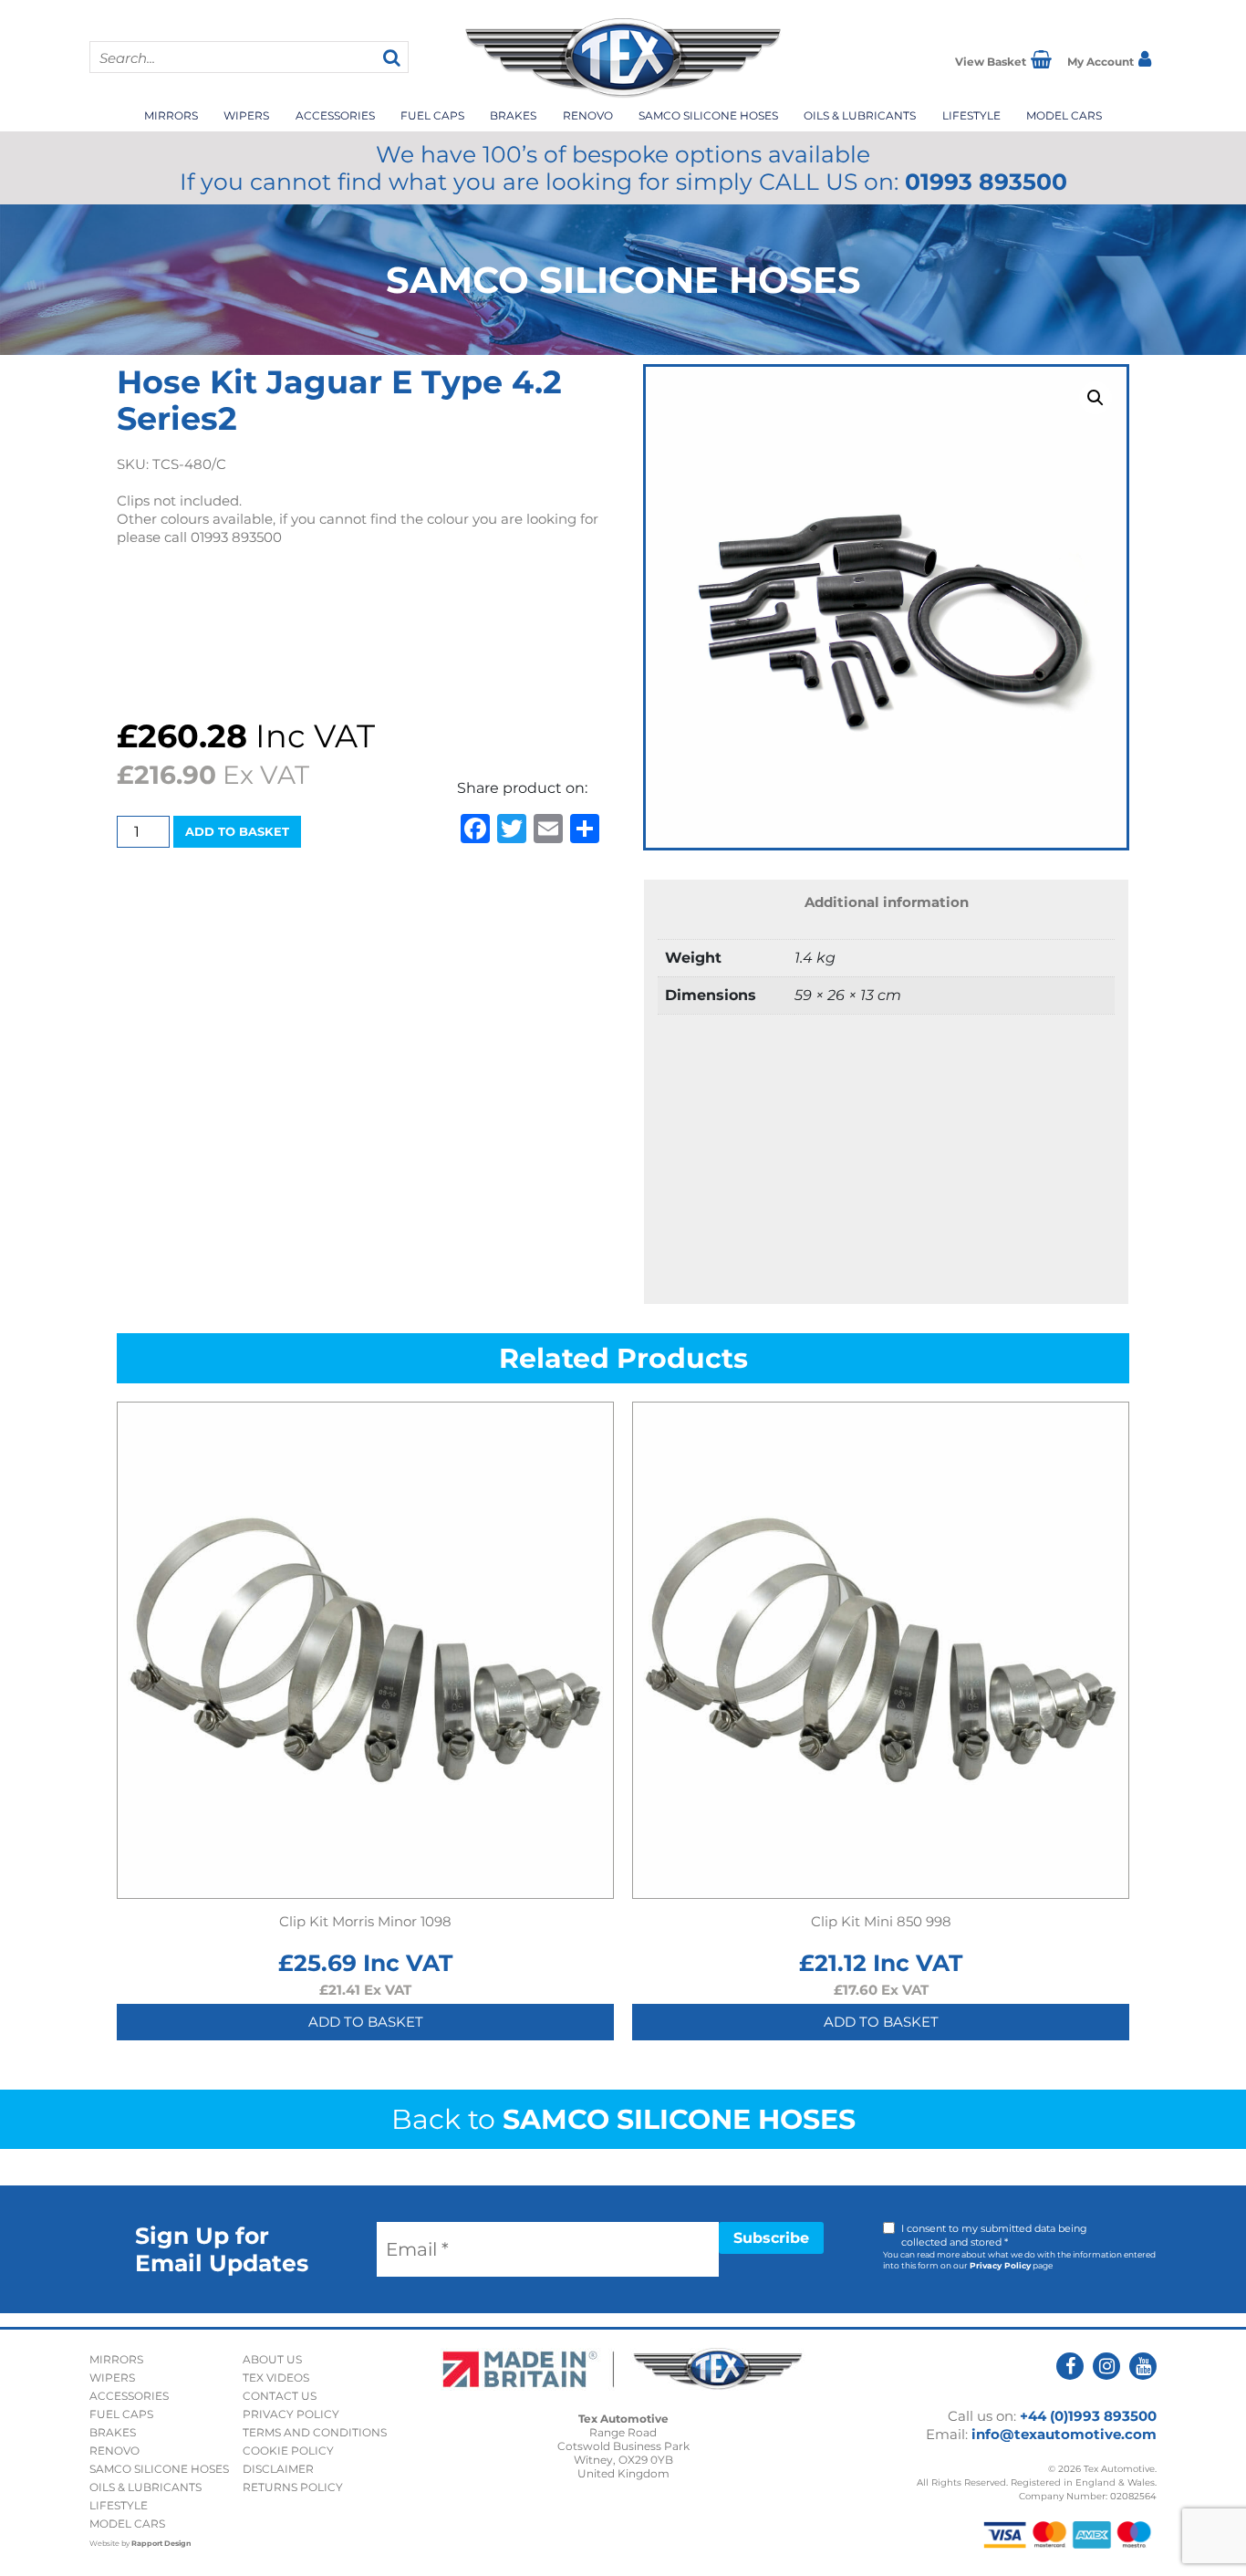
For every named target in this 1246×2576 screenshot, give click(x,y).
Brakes (513, 115)
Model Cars (1064, 115)
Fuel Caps (432, 115)
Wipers (246, 115)
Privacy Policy (1000, 2265)
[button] (1095, 398)
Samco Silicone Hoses (708, 115)
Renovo (588, 115)
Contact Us (280, 2396)
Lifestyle (971, 115)
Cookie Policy (288, 2451)
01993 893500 (986, 182)
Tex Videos (276, 2378)
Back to (623, 2119)
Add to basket (237, 831)
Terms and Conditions (315, 2432)
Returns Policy (293, 2487)
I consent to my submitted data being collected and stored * (994, 2235)
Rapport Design (161, 2543)
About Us (272, 2359)
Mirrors (171, 115)
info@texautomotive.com (1064, 2434)
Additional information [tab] (887, 902)
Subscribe (771, 2238)
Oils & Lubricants (860, 115)
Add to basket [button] (366, 2022)
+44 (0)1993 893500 (1088, 2416)
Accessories (335, 115)
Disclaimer (278, 2469)
